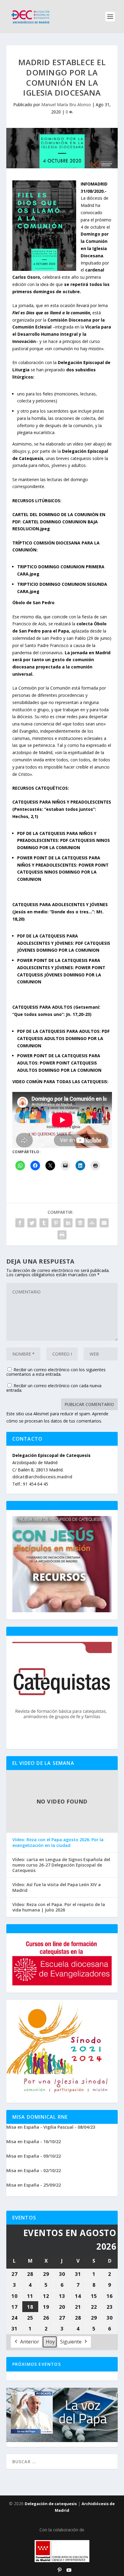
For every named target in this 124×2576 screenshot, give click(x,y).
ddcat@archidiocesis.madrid (42, 1477)
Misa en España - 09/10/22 (34, 2156)
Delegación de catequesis (51, 2504)
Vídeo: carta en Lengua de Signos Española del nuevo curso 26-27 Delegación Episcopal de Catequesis (61, 1865)
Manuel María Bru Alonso (66, 105)
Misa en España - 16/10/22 (34, 2141)
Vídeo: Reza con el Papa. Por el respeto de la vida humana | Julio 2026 (59, 1907)
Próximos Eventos (37, 2364)
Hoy (50, 2342)
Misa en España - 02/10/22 (34, 2170)
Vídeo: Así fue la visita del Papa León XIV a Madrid (57, 1887)
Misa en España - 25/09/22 (34, 2185)
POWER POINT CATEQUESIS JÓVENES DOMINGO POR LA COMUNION (61, 975)
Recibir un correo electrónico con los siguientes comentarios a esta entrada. (56, 1372)
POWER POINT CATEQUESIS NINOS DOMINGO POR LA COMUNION (63, 872)
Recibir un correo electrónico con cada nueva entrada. (54, 1388)
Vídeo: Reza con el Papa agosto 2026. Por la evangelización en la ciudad (58, 1842)
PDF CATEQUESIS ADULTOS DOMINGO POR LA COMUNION (63, 1038)
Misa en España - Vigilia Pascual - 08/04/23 (51, 2127)
